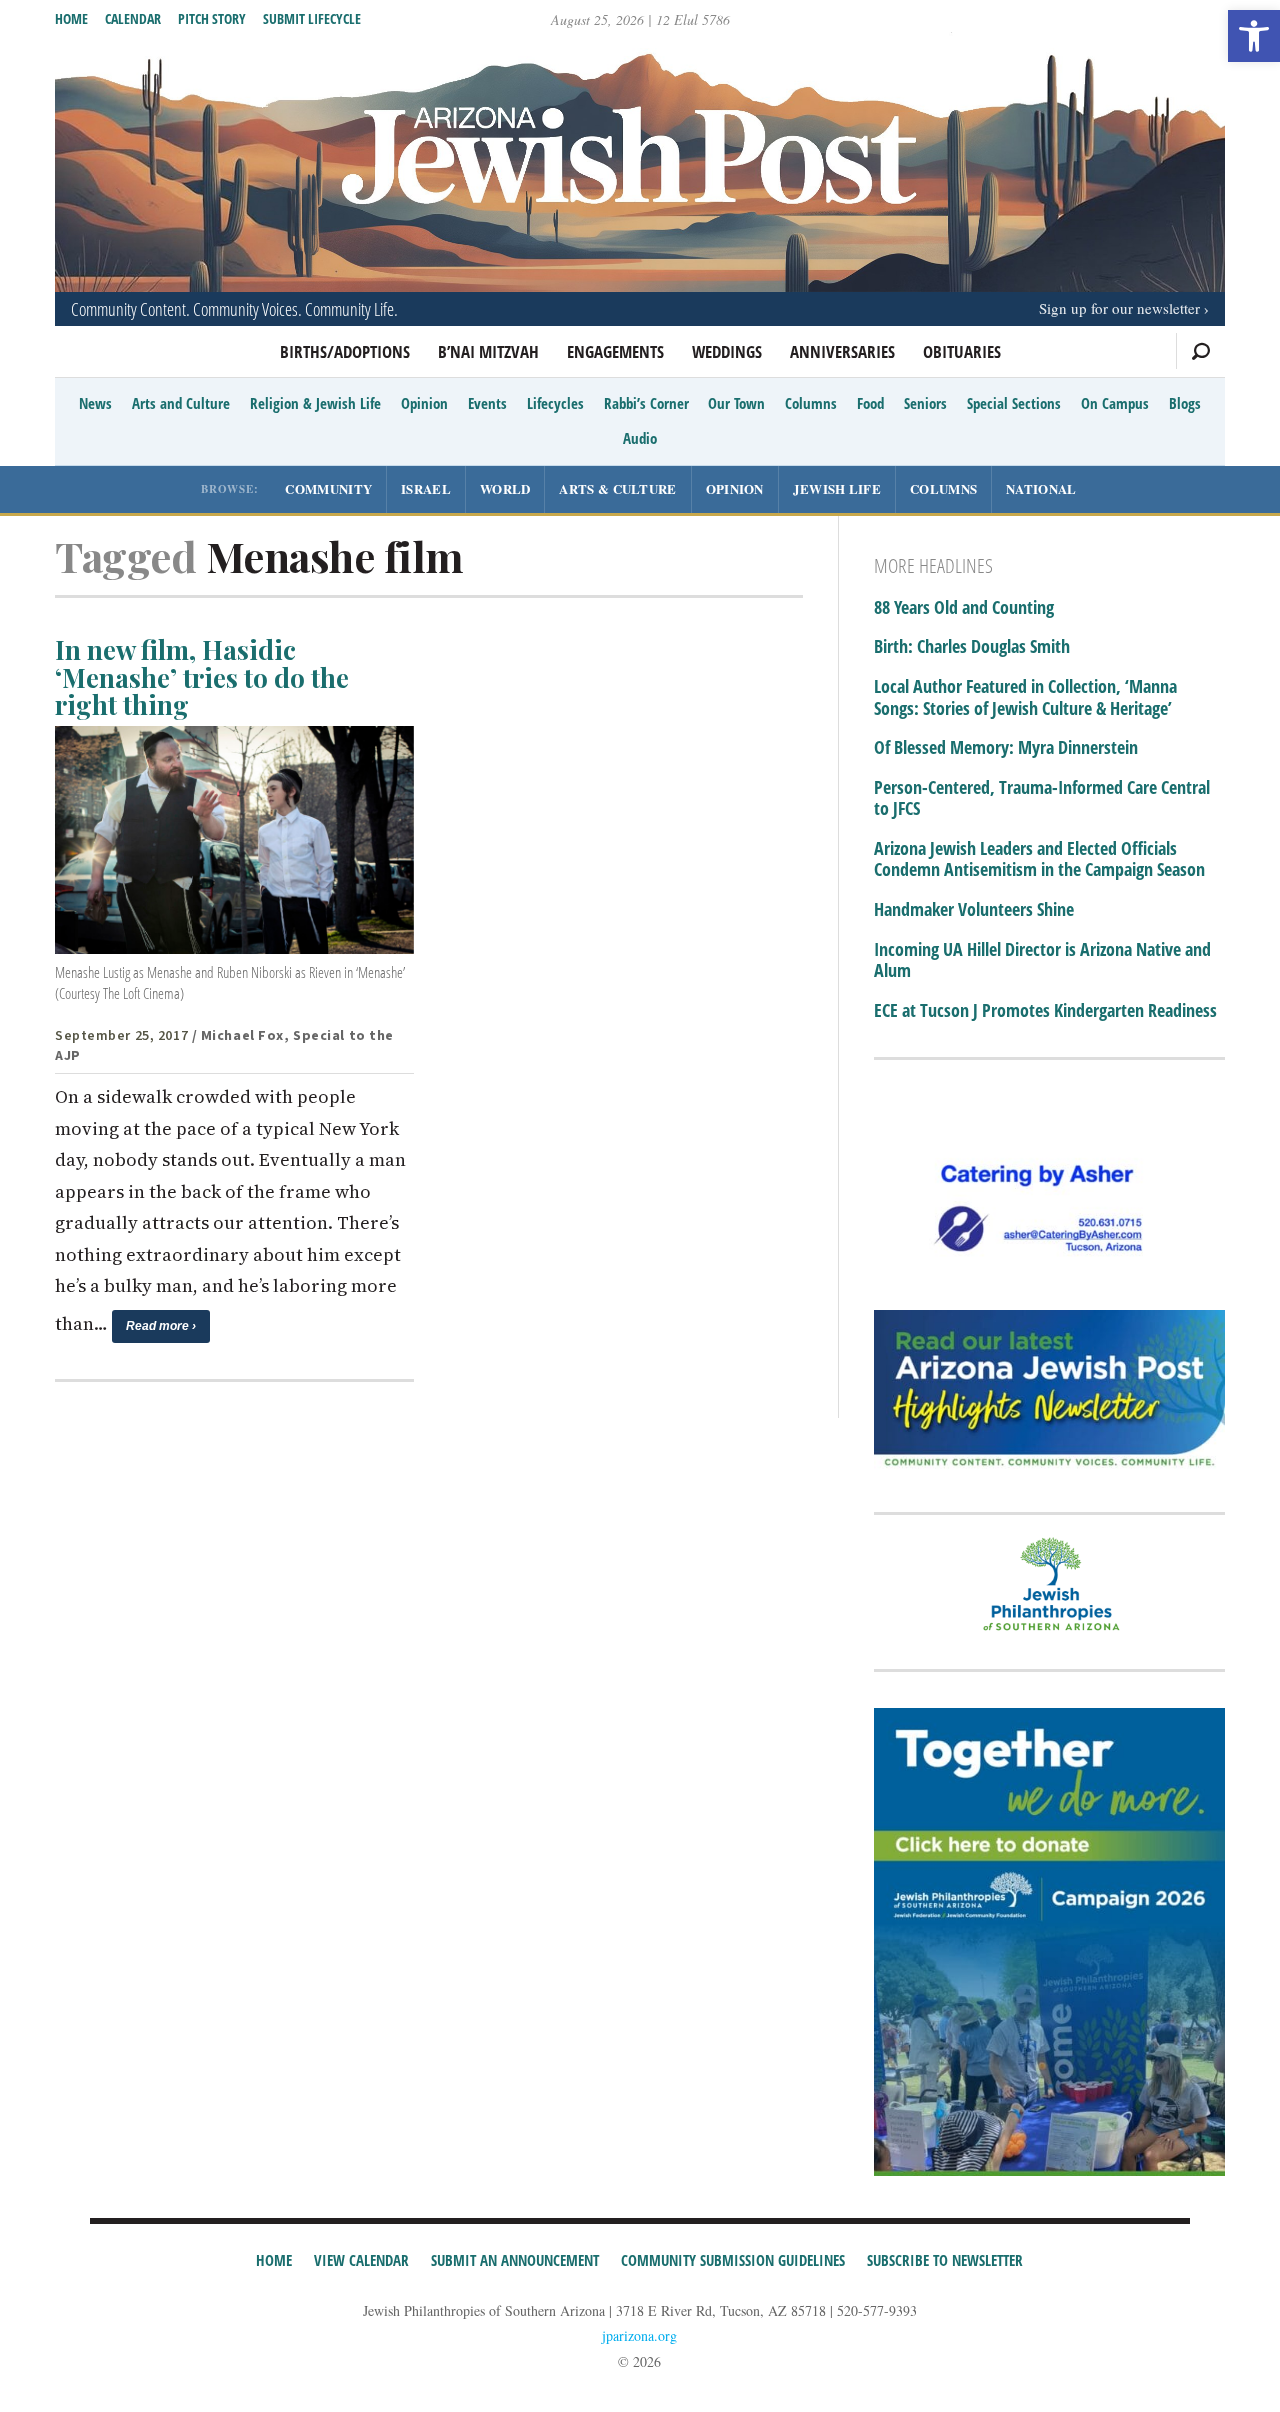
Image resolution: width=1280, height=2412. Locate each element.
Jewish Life (837, 488)
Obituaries (962, 351)
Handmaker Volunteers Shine (974, 910)
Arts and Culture (181, 403)
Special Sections (1014, 403)
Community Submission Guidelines (733, 2260)
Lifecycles (555, 403)
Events (487, 403)
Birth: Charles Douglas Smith (972, 647)
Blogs (1185, 403)
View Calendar (361, 2260)
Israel (426, 488)
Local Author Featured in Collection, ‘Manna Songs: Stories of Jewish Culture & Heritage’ (1025, 697)
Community (328, 488)
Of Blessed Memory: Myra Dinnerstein (1006, 748)
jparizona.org (639, 2335)
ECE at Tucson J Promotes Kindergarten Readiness (1045, 1011)
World (505, 488)
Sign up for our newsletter (1119, 308)
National (1041, 488)
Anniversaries (842, 351)
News (95, 403)
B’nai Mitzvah (488, 351)
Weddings (727, 351)
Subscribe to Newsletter (945, 2260)
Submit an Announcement (515, 2260)
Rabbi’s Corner (646, 403)
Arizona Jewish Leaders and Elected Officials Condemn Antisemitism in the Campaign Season (1039, 859)
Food (870, 403)
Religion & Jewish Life (315, 403)
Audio (640, 438)
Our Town (736, 403)
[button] (1254, 36)
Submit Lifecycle (312, 18)
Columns (811, 403)
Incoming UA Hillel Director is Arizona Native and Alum (1042, 960)
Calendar (133, 18)
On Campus (1115, 403)
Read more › (161, 1326)
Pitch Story (212, 18)
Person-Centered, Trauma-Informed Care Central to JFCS (1042, 798)
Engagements (615, 351)
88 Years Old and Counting (964, 608)
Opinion (424, 403)
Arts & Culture (617, 488)
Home (71, 18)
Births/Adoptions (345, 351)
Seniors (925, 403)
